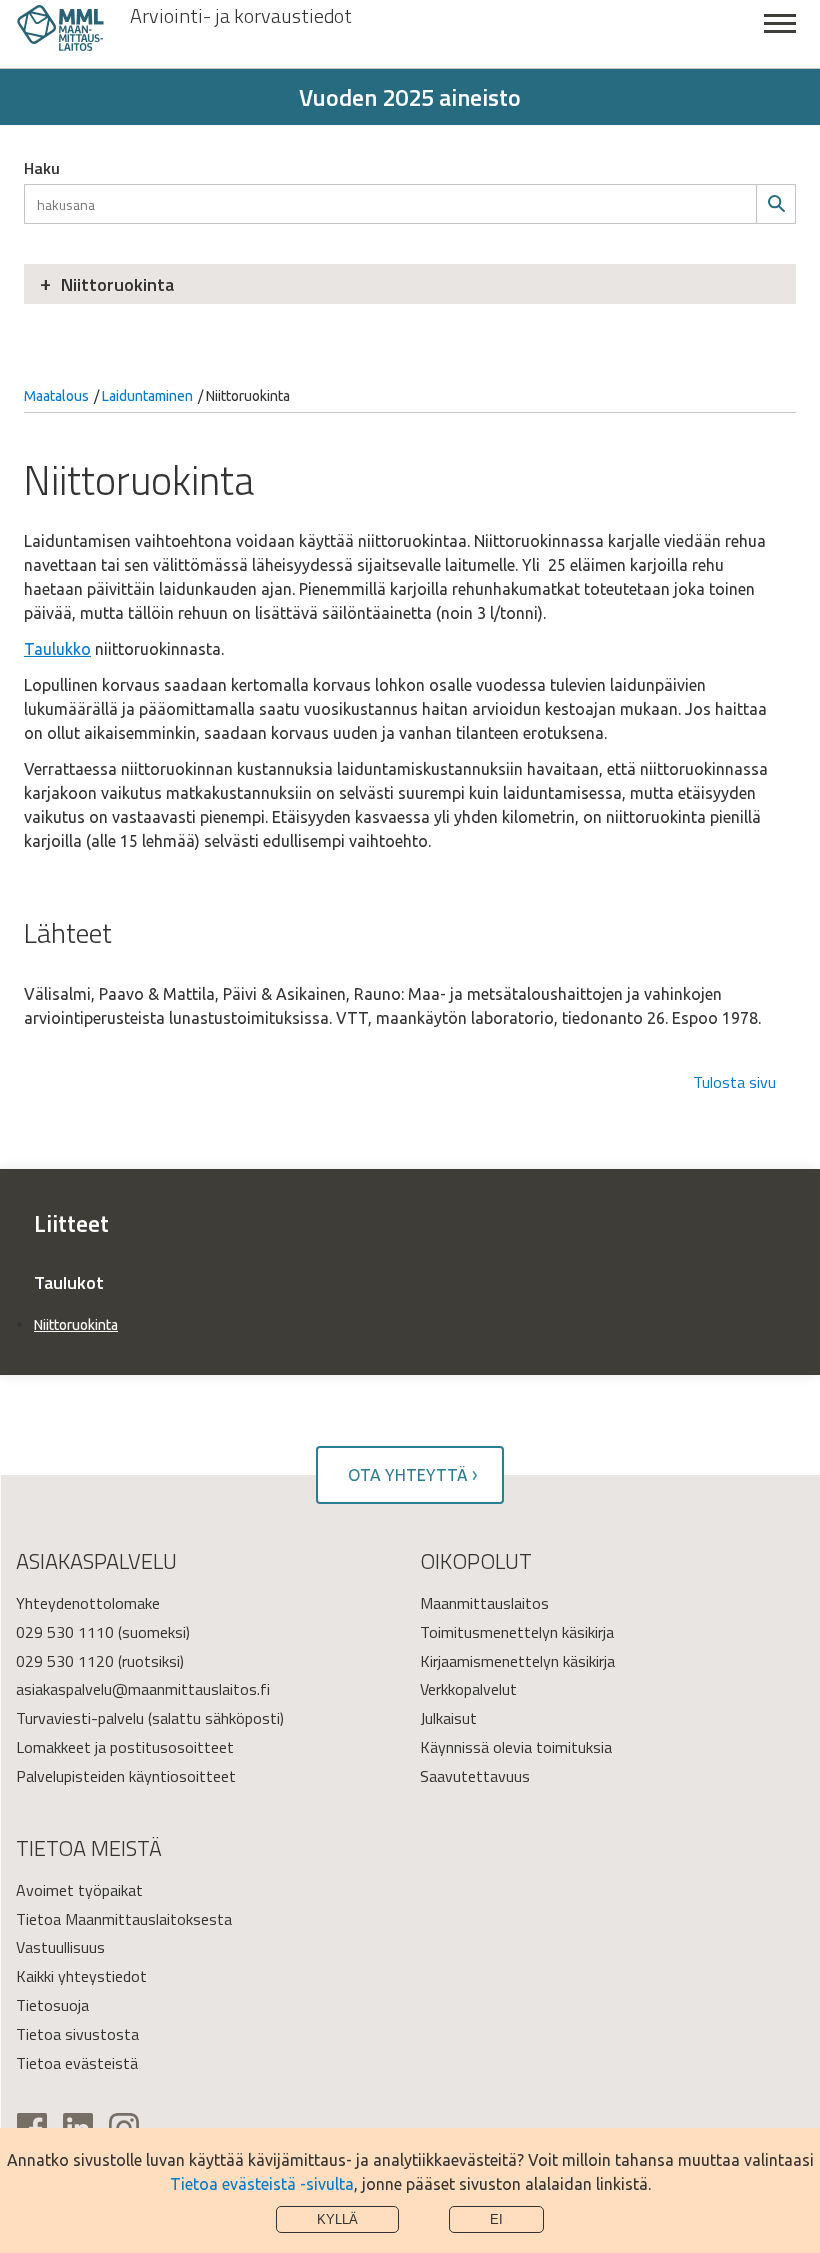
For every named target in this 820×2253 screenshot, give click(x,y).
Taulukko (57, 649)
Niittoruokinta (117, 284)
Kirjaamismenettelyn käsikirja (517, 1661)
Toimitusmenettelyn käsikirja (517, 1632)
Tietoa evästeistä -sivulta (262, 2184)
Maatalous (56, 396)
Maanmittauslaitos (484, 1603)
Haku (42, 168)
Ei (496, 2219)
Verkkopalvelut (468, 1689)
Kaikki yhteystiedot (81, 1976)
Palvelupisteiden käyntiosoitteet (126, 1776)
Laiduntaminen (147, 396)
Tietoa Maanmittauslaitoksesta (124, 1919)
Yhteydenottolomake (88, 1603)
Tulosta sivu (734, 1082)
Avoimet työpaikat (79, 1890)
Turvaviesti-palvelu (80, 1718)
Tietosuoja (52, 2005)
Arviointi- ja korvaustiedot (241, 16)
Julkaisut (448, 1718)
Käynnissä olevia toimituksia (516, 1747)
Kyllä (337, 2219)
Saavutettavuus (475, 1776)
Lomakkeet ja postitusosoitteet (125, 1747)
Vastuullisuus (60, 1947)
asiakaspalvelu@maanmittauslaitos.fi (143, 1689)
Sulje (780, 34)
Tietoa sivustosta (77, 2034)
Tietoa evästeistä (77, 2063)
